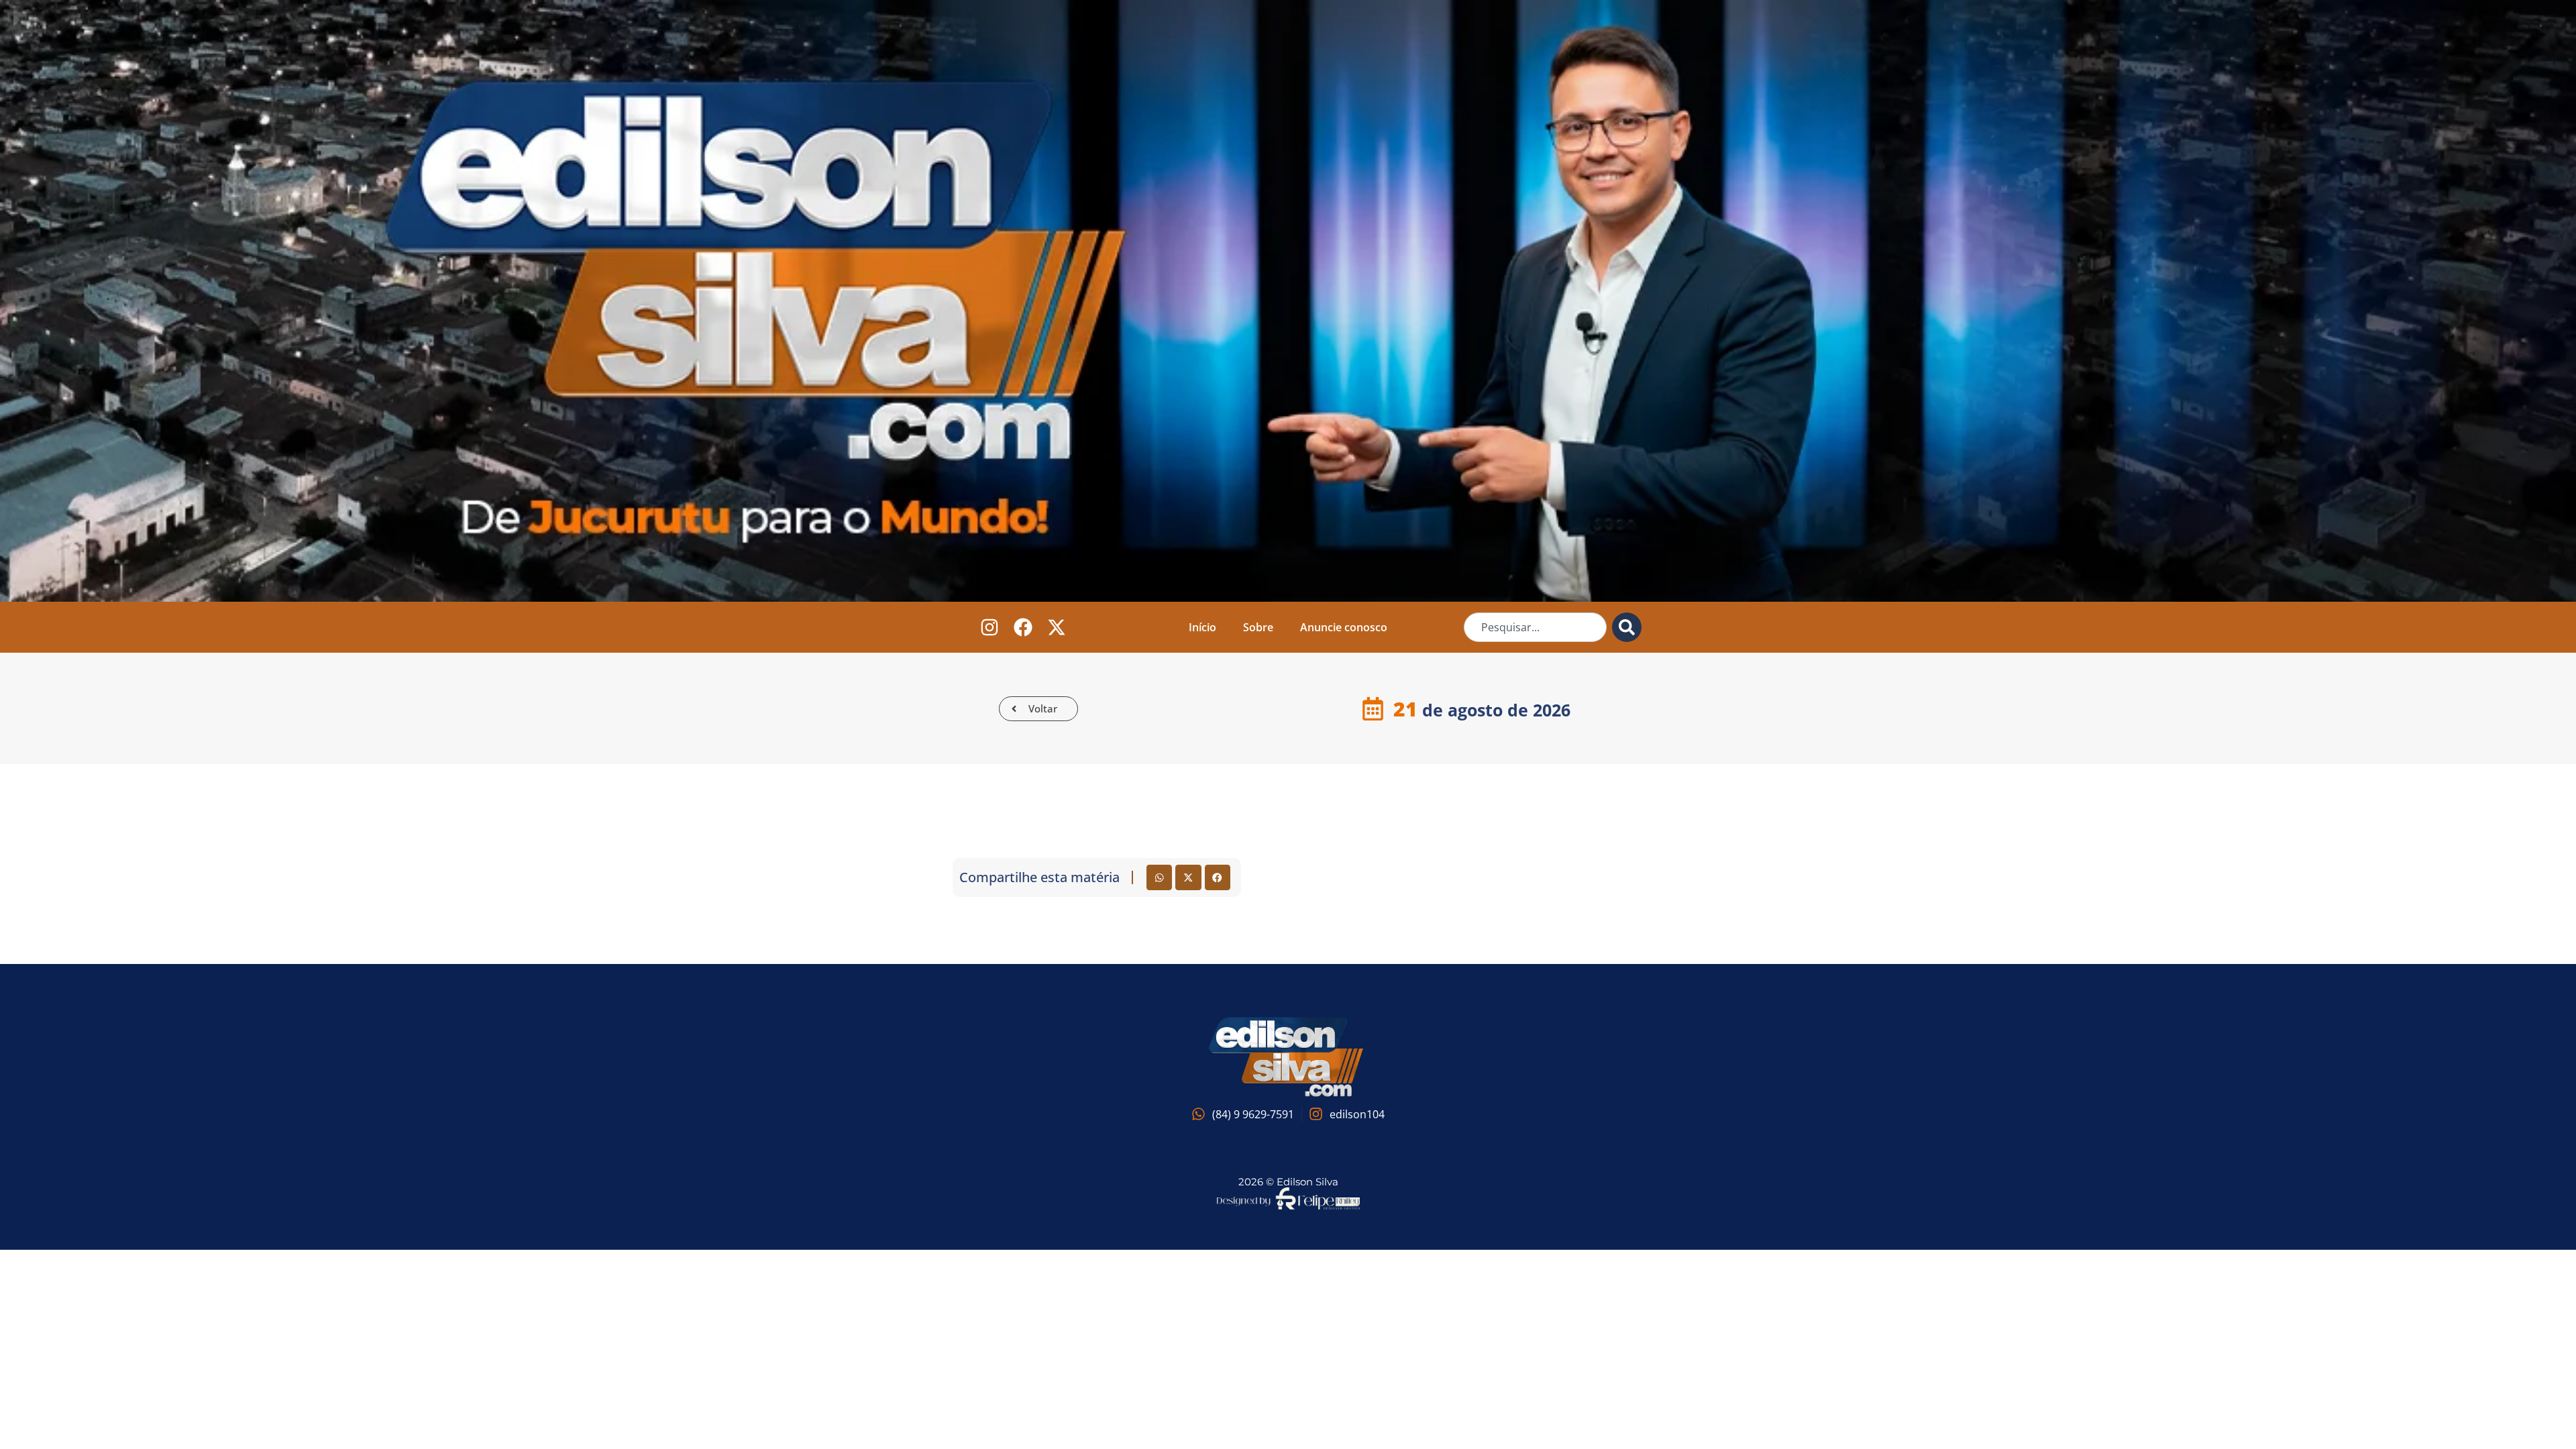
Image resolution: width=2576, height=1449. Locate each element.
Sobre (1258, 627)
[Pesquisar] (1627, 627)
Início (1202, 627)
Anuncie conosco (1344, 627)
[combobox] (1535, 627)
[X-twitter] (1057, 627)
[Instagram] (990, 627)
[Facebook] (1023, 627)
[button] (1159, 877)
